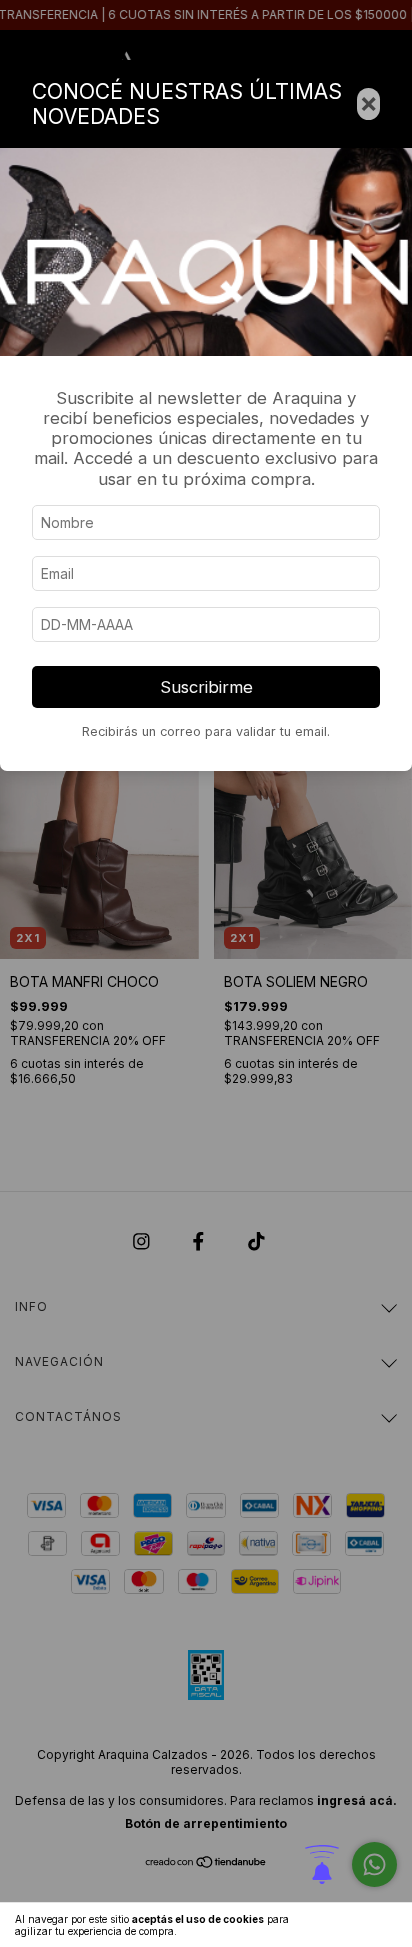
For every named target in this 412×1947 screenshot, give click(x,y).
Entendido (357, 1925)
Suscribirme (206, 687)
